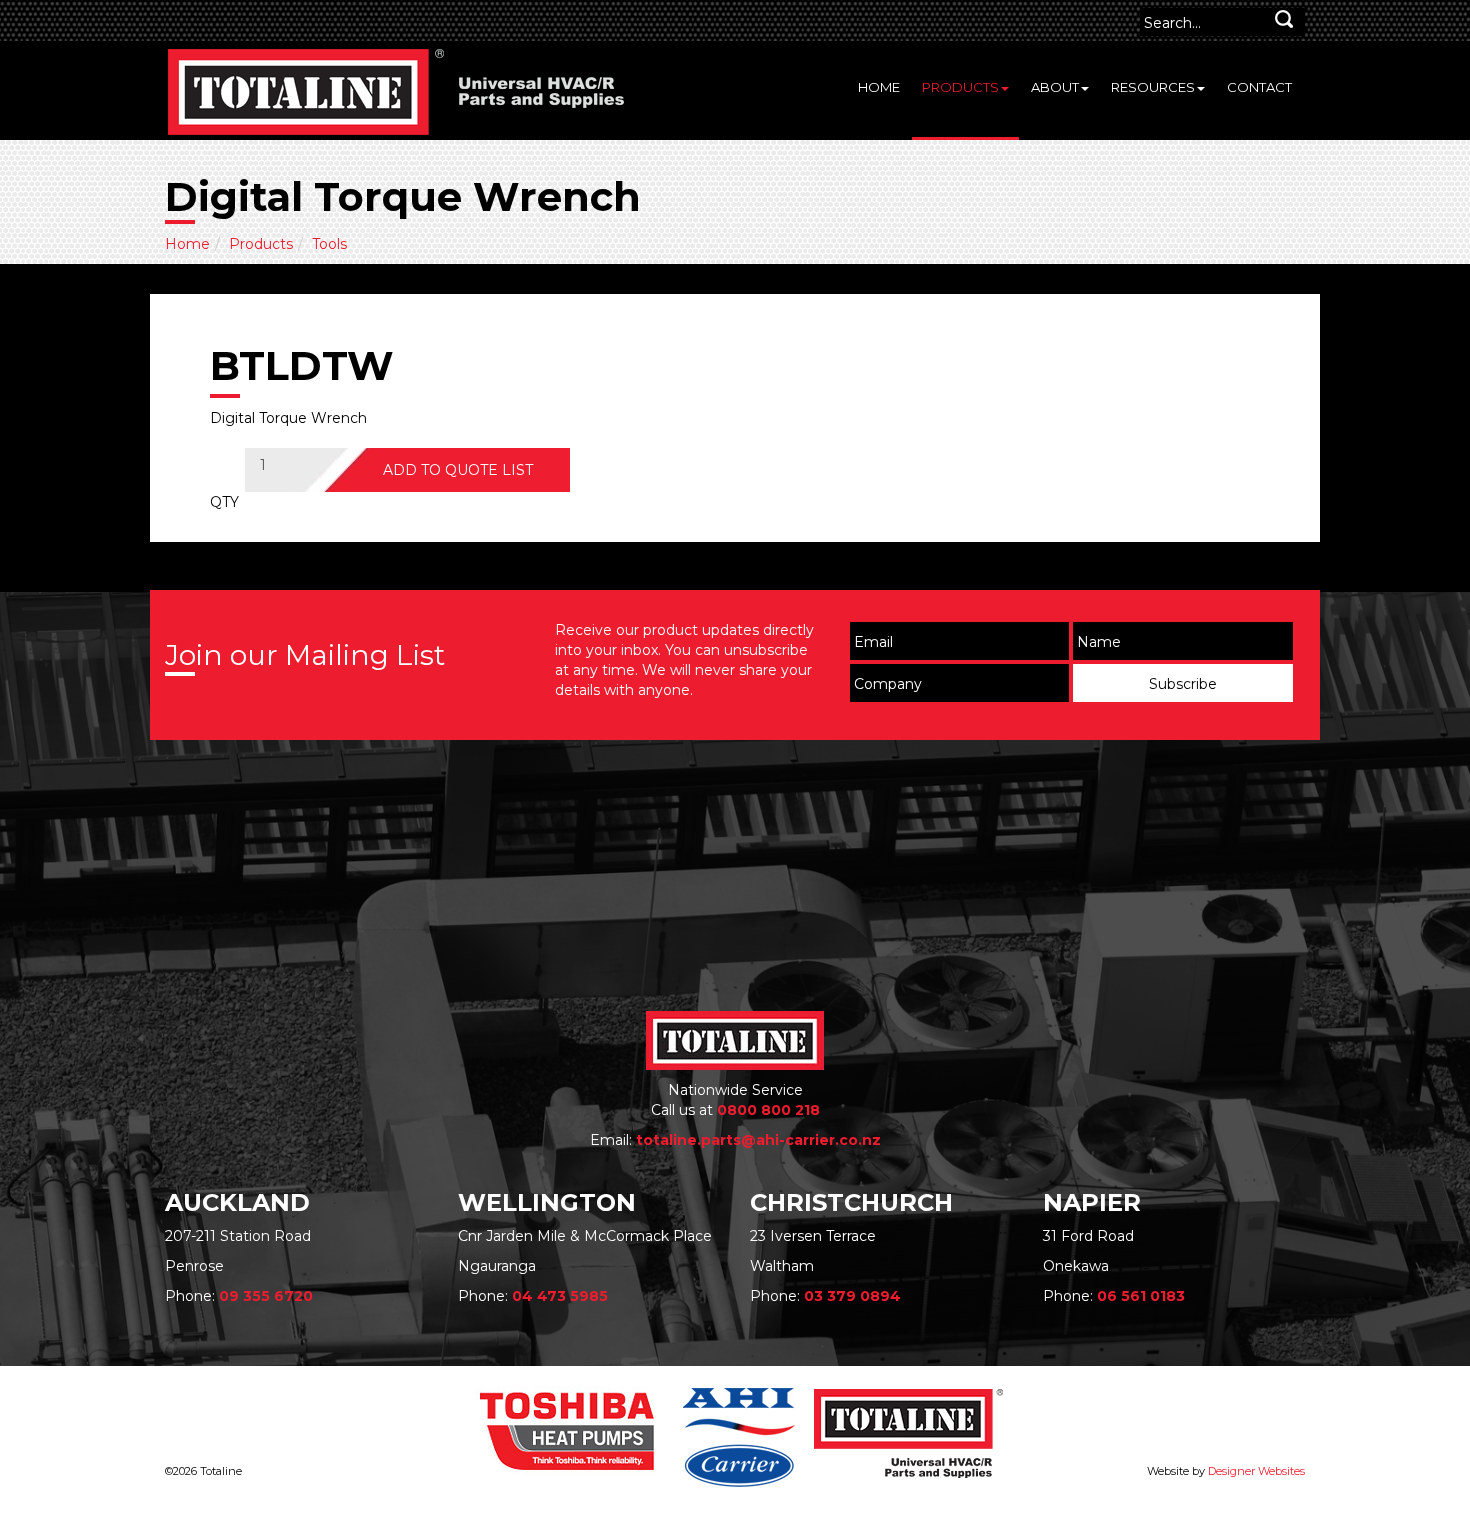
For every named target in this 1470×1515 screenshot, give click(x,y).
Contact (1259, 87)
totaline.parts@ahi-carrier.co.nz (758, 1140)
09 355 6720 (266, 1296)
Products (960, 87)
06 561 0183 (1141, 1296)
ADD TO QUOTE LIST (458, 470)
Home (879, 87)
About (1055, 87)
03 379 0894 (852, 1296)
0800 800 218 (768, 1110)
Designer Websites (1256, 1471)
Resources (1153, 87)
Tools (329, 244)
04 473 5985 (560, 1296)
